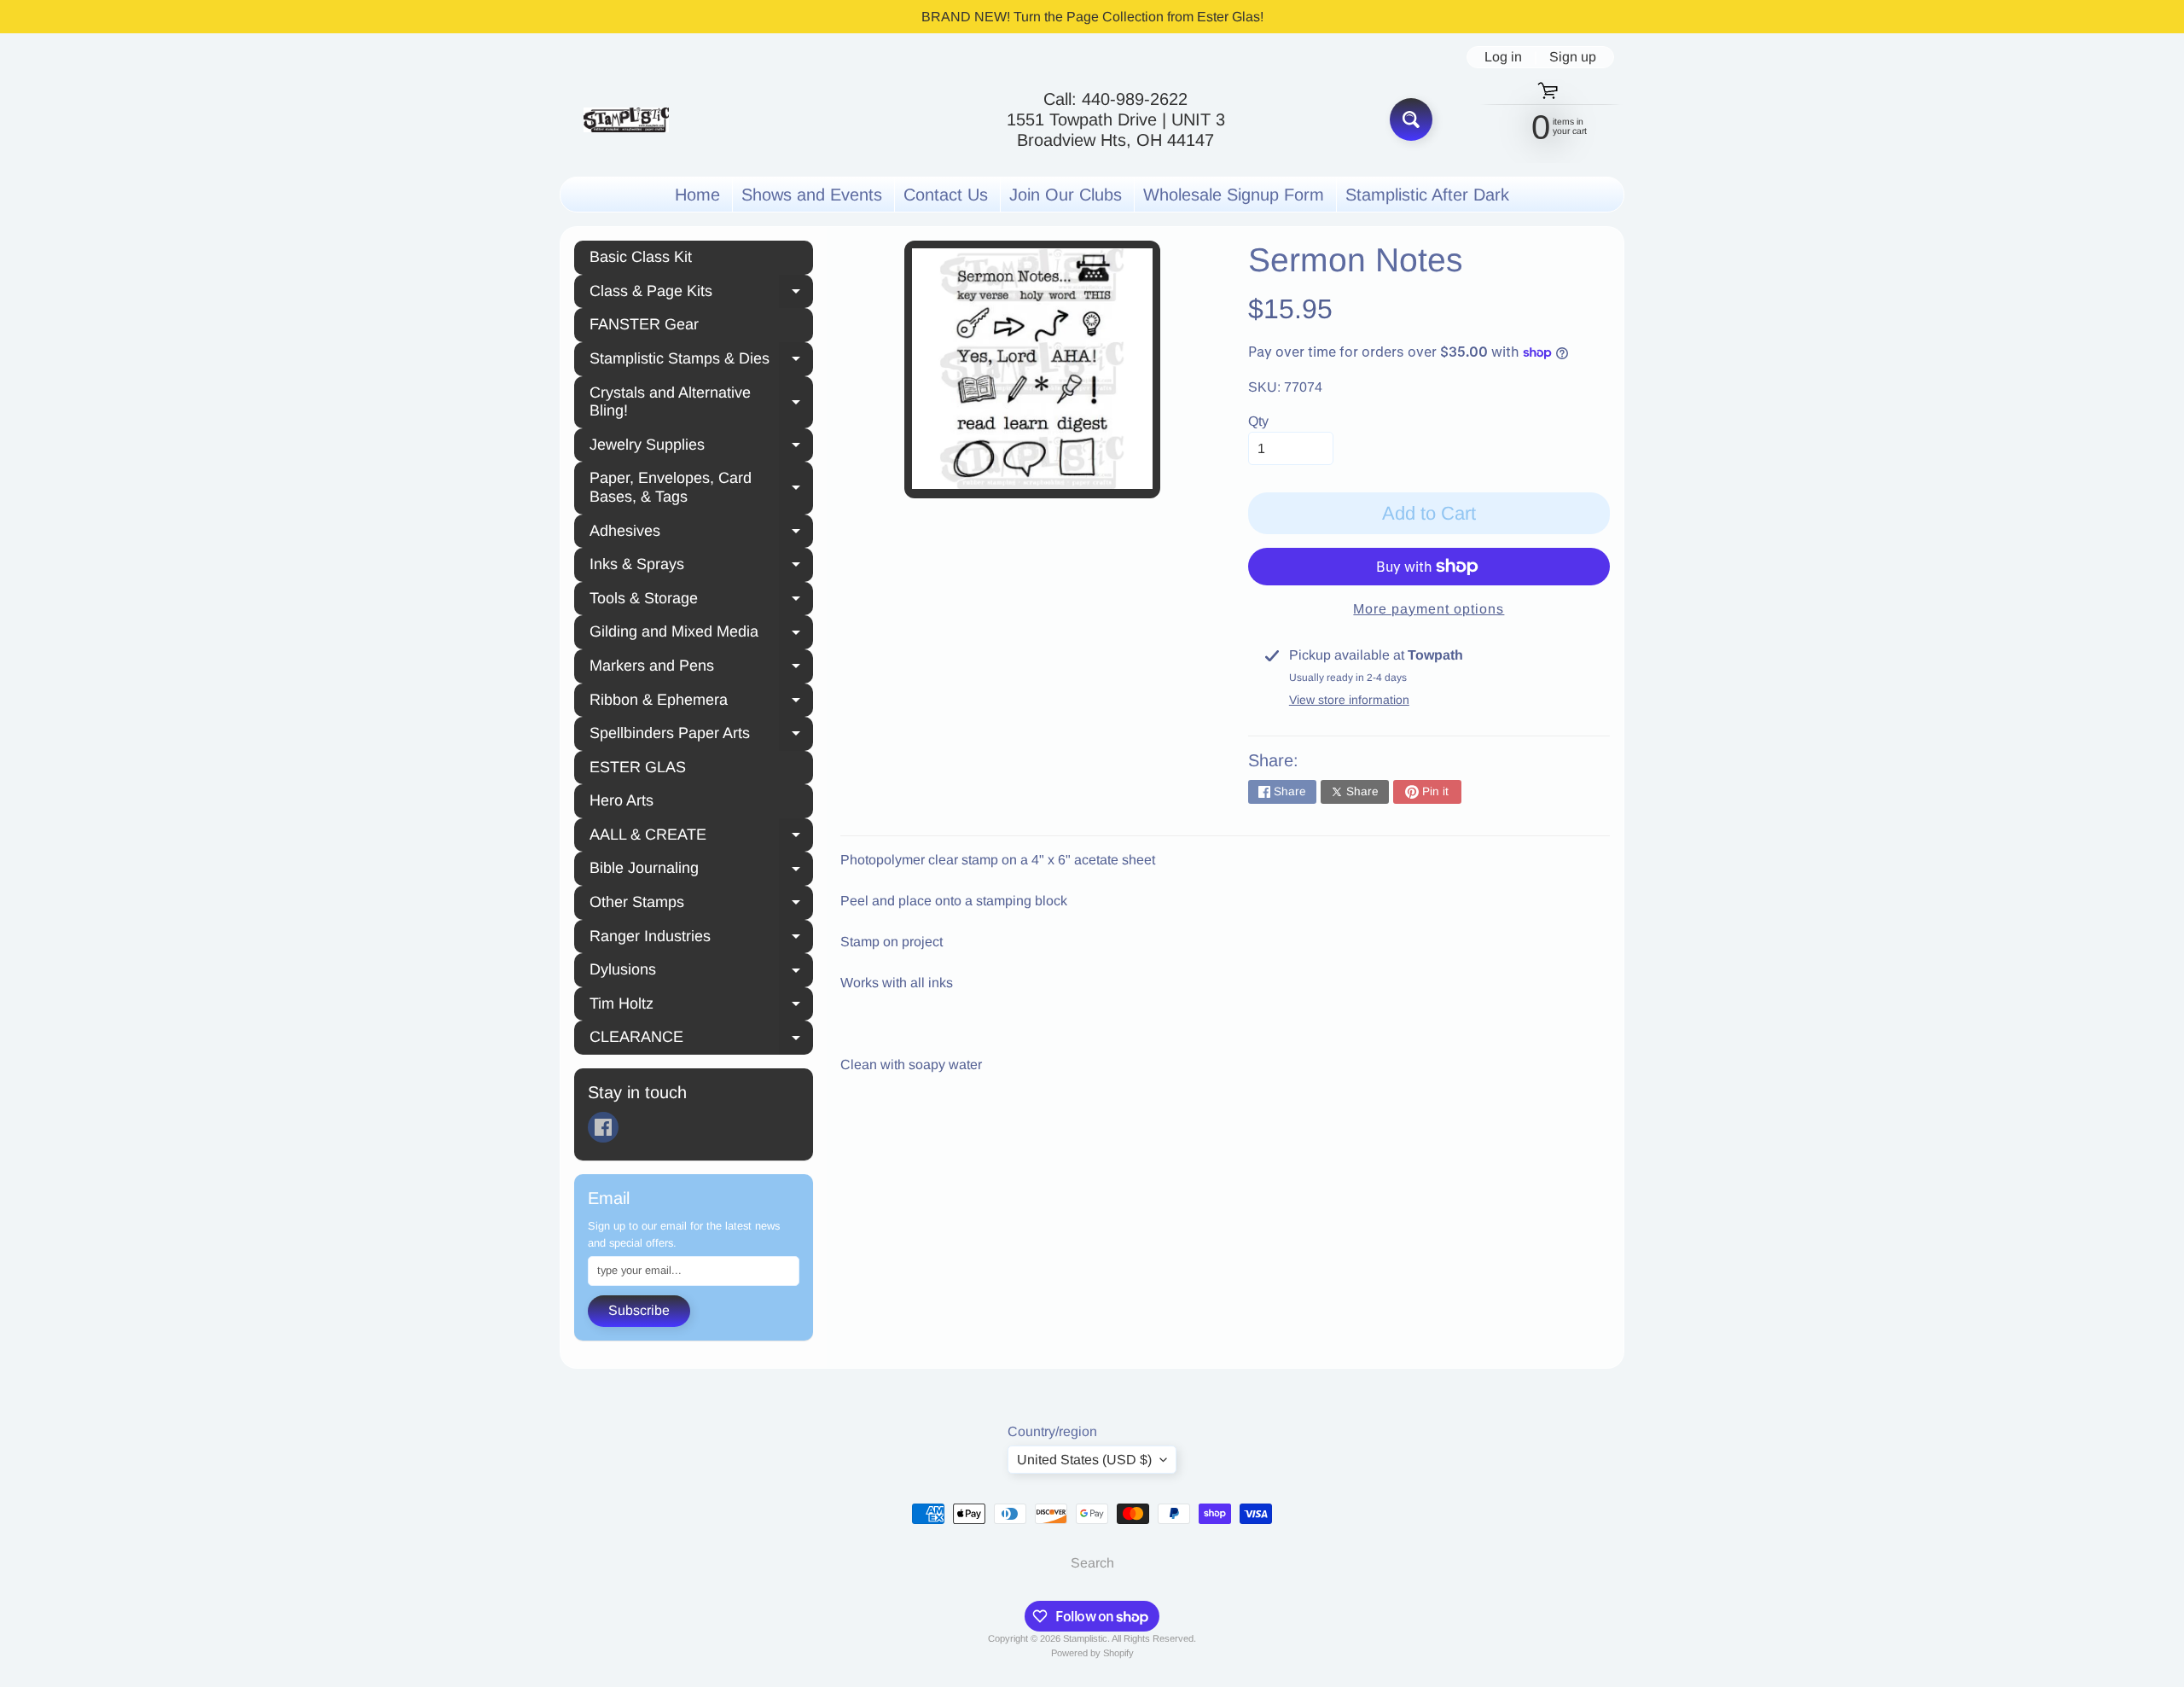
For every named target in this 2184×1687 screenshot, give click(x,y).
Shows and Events (812, 195)
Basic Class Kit (641, 257)
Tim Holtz (701, 1006)
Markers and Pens (701, 668)
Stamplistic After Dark (1427, 195)
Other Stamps (701, 905)
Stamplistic (1085, 1638)
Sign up (1573, 57)
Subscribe (639, 1310)
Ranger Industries (701, 939)
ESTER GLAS (638, 767)
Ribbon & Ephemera (701, 702)
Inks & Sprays (701, 567)
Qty (1258, 421)
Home (697, 195)
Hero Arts (622, 800)
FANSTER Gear (644, 324)
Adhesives (701, 533)
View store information (1349, 700)
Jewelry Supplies (701, 447)
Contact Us (946, 195)
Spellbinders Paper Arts (701, 736)
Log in (1503, 57)
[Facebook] (603, 1127)
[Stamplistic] (626, 120)
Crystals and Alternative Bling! (701, 402)
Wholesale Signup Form (1234, 195)
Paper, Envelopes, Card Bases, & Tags (701, 487)
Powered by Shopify (1092, 1653)
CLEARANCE (701, 1039)
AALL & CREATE (701, 837)
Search (1092, 1563)
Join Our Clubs (1066, 195)
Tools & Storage (701, 601)
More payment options (1429, 609)
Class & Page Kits (701, 294)
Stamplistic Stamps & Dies (701, 361)
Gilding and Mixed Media (701, 634)
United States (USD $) (1084, 1460)
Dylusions (701, 972)
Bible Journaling (701, 870)
